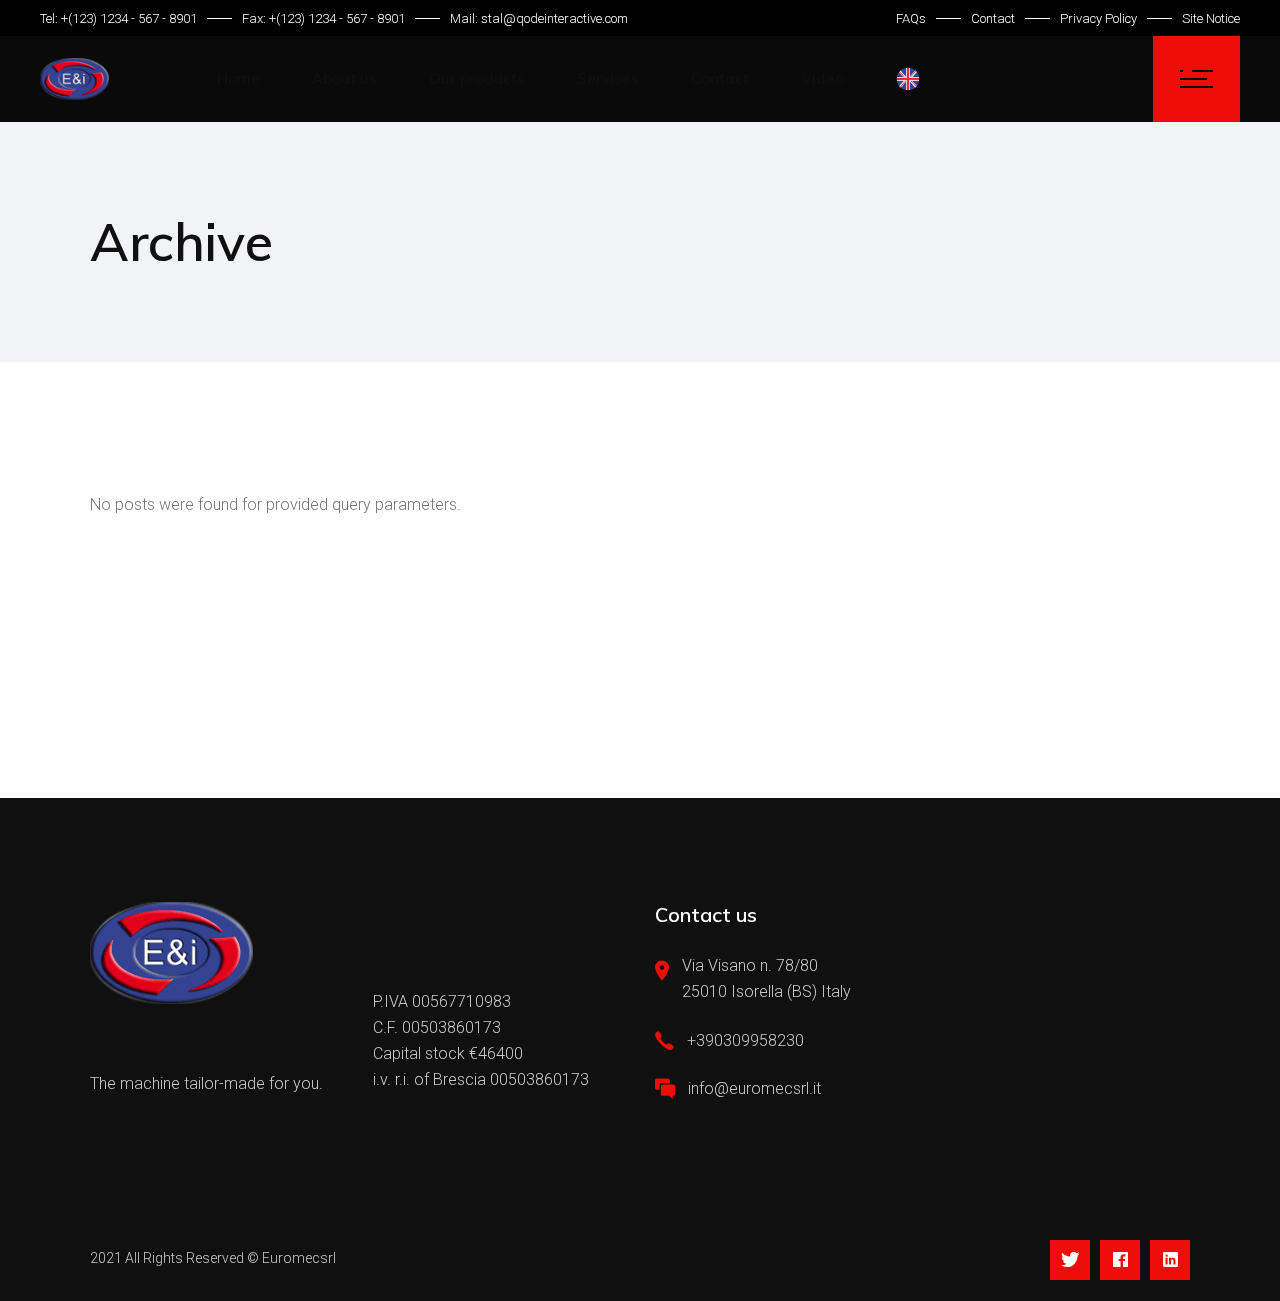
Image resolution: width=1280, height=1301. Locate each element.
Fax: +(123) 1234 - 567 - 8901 (323, 18)
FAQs (911, 18)
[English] (913, 79)
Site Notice (1211, 18)
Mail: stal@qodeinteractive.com (539, 18)
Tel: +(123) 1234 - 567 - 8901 (118, 18)
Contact (993, 18)
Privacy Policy (1098, 18)
